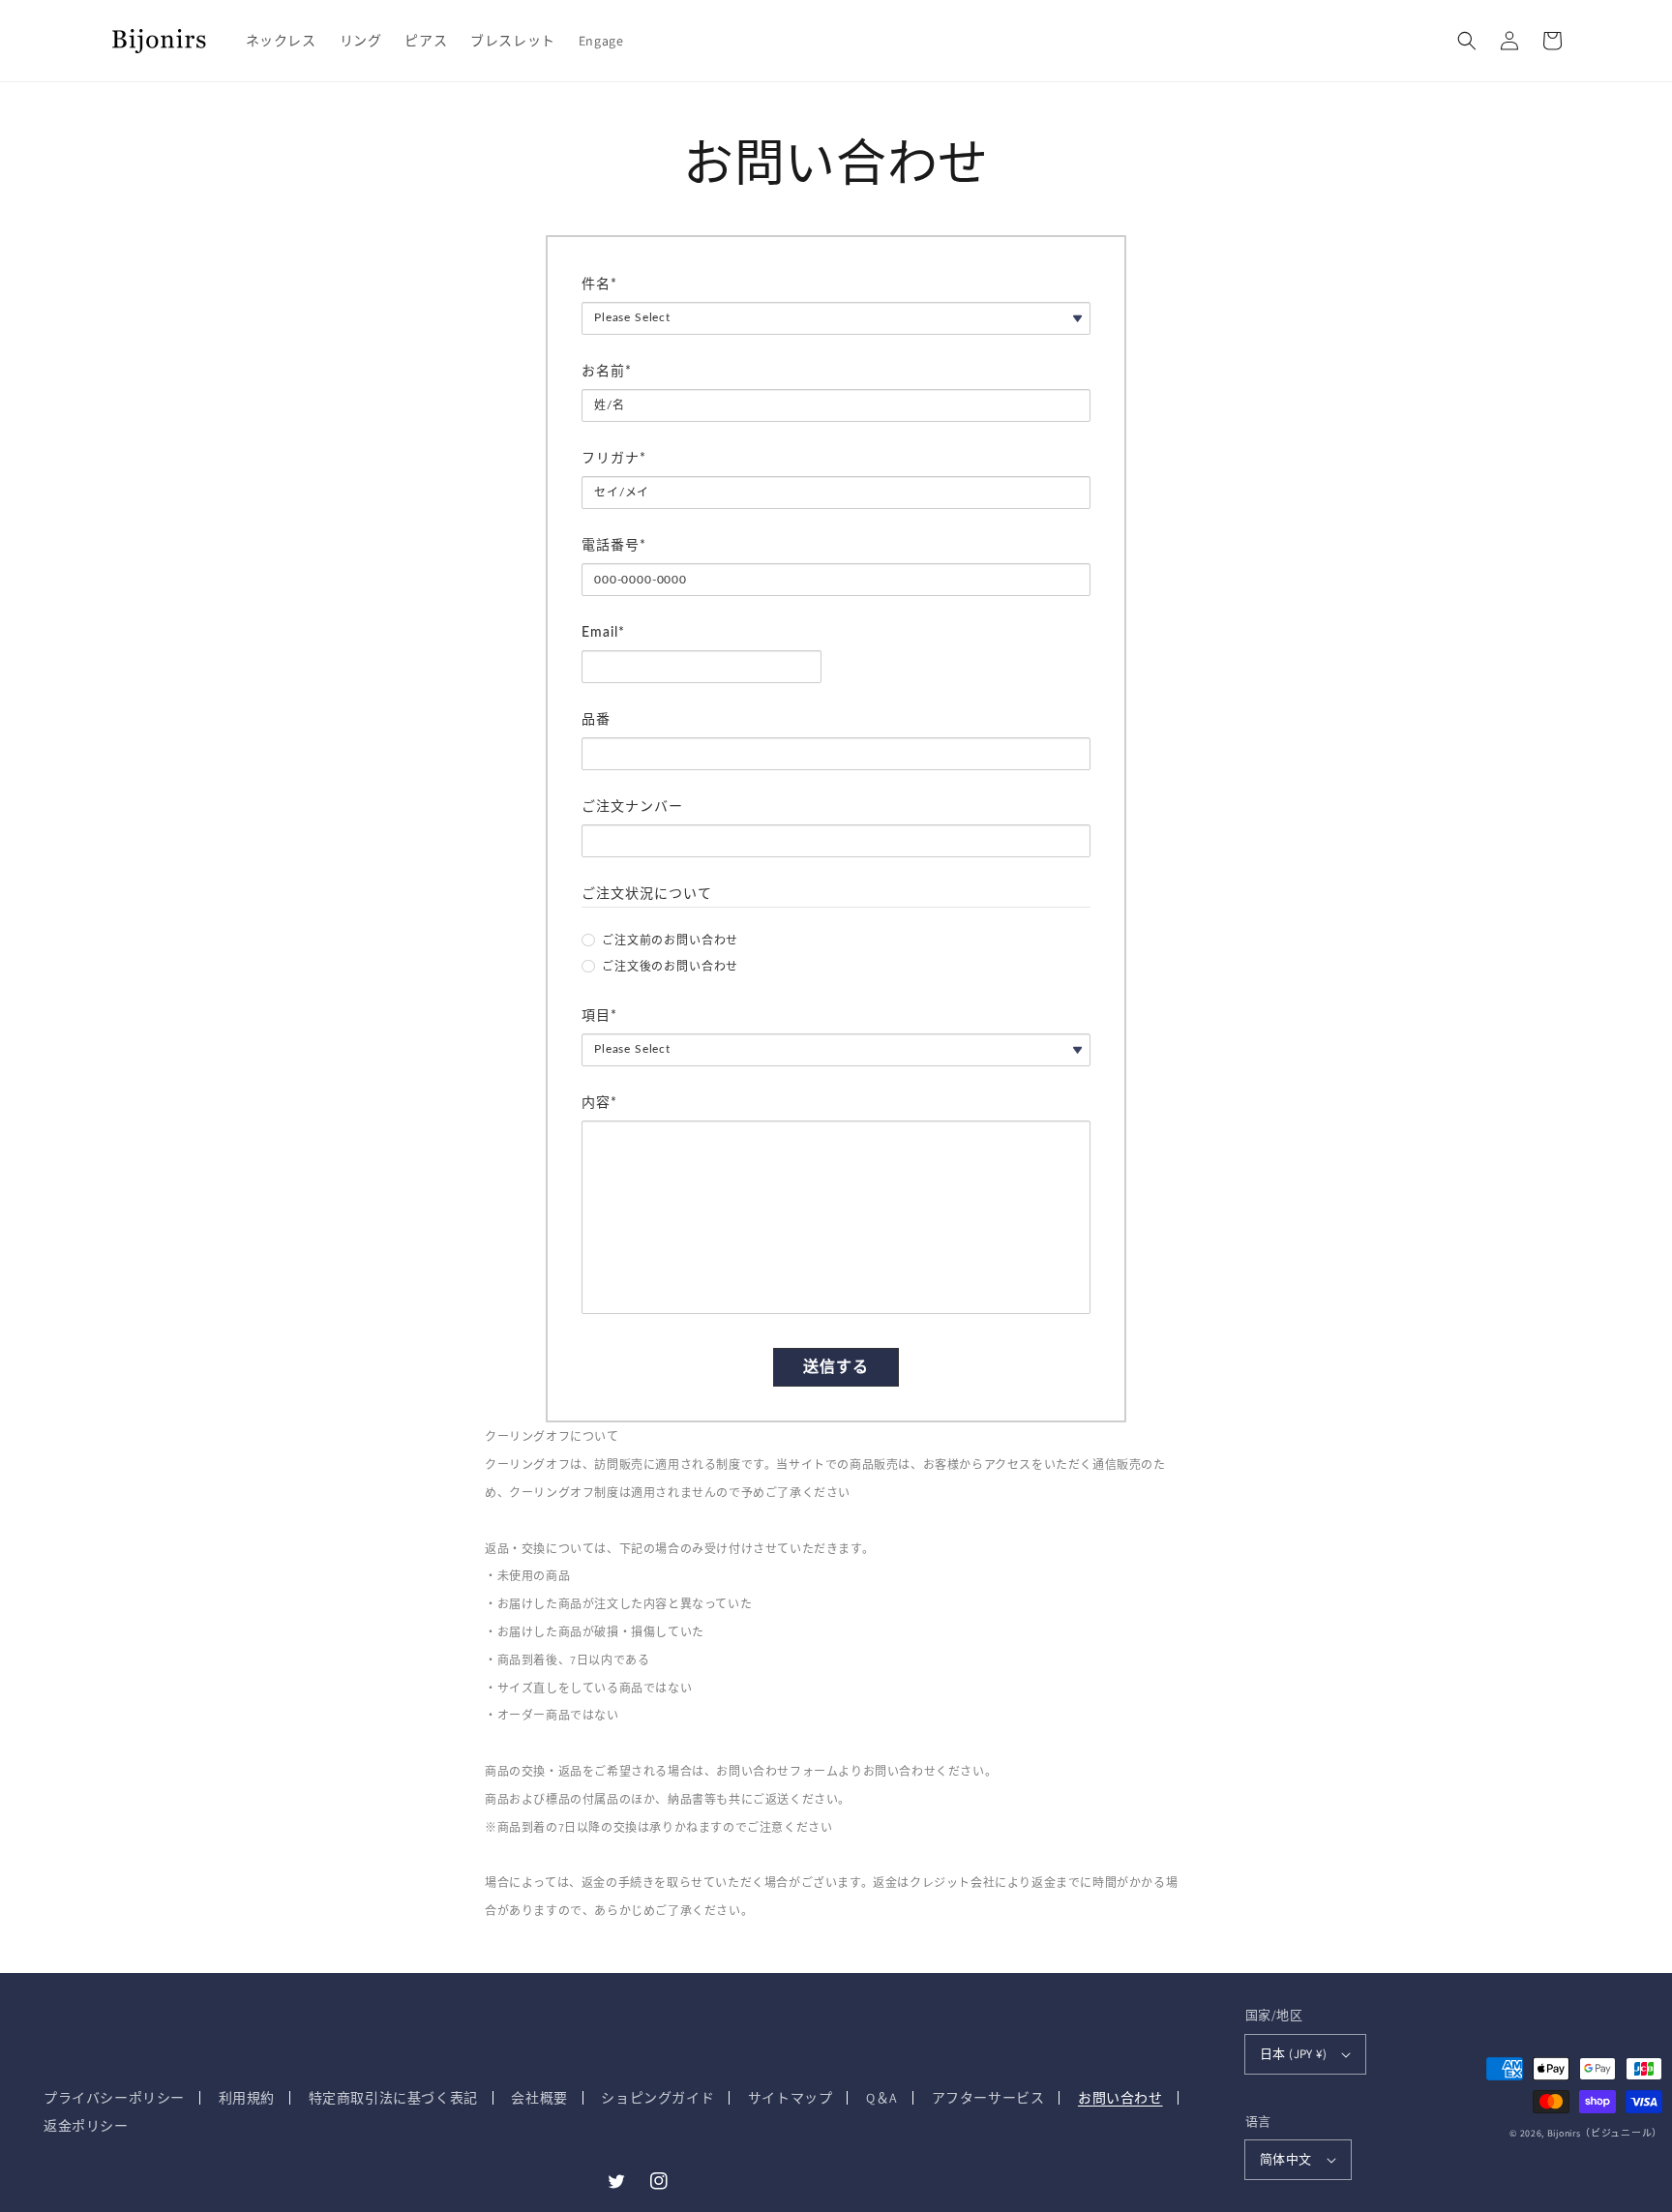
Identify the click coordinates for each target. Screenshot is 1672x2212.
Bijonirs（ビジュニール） (1605, 2133)
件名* (599, 284)
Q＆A (882, 2098)
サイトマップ (791, 2098)
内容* (599, 1103)
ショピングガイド (657, 2098)
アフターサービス (988, 2098)
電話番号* (614, 546)
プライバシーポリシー (114, 2098)
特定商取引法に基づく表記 (393, 2098)
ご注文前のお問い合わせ (670, 941)
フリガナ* (614, 459)
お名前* (607, 372)
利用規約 (247, 2098)
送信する (836, 1367)
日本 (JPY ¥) (1293, 2054)
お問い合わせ (1120, 2098)
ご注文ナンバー (632, 807)
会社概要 (539, 2098)
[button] (1467, 41)
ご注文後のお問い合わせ (670, 967)
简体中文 (1286, 2159)
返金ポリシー (86, 2126)
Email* (603, 633)
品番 (596, 720)
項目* (599, 1016)
